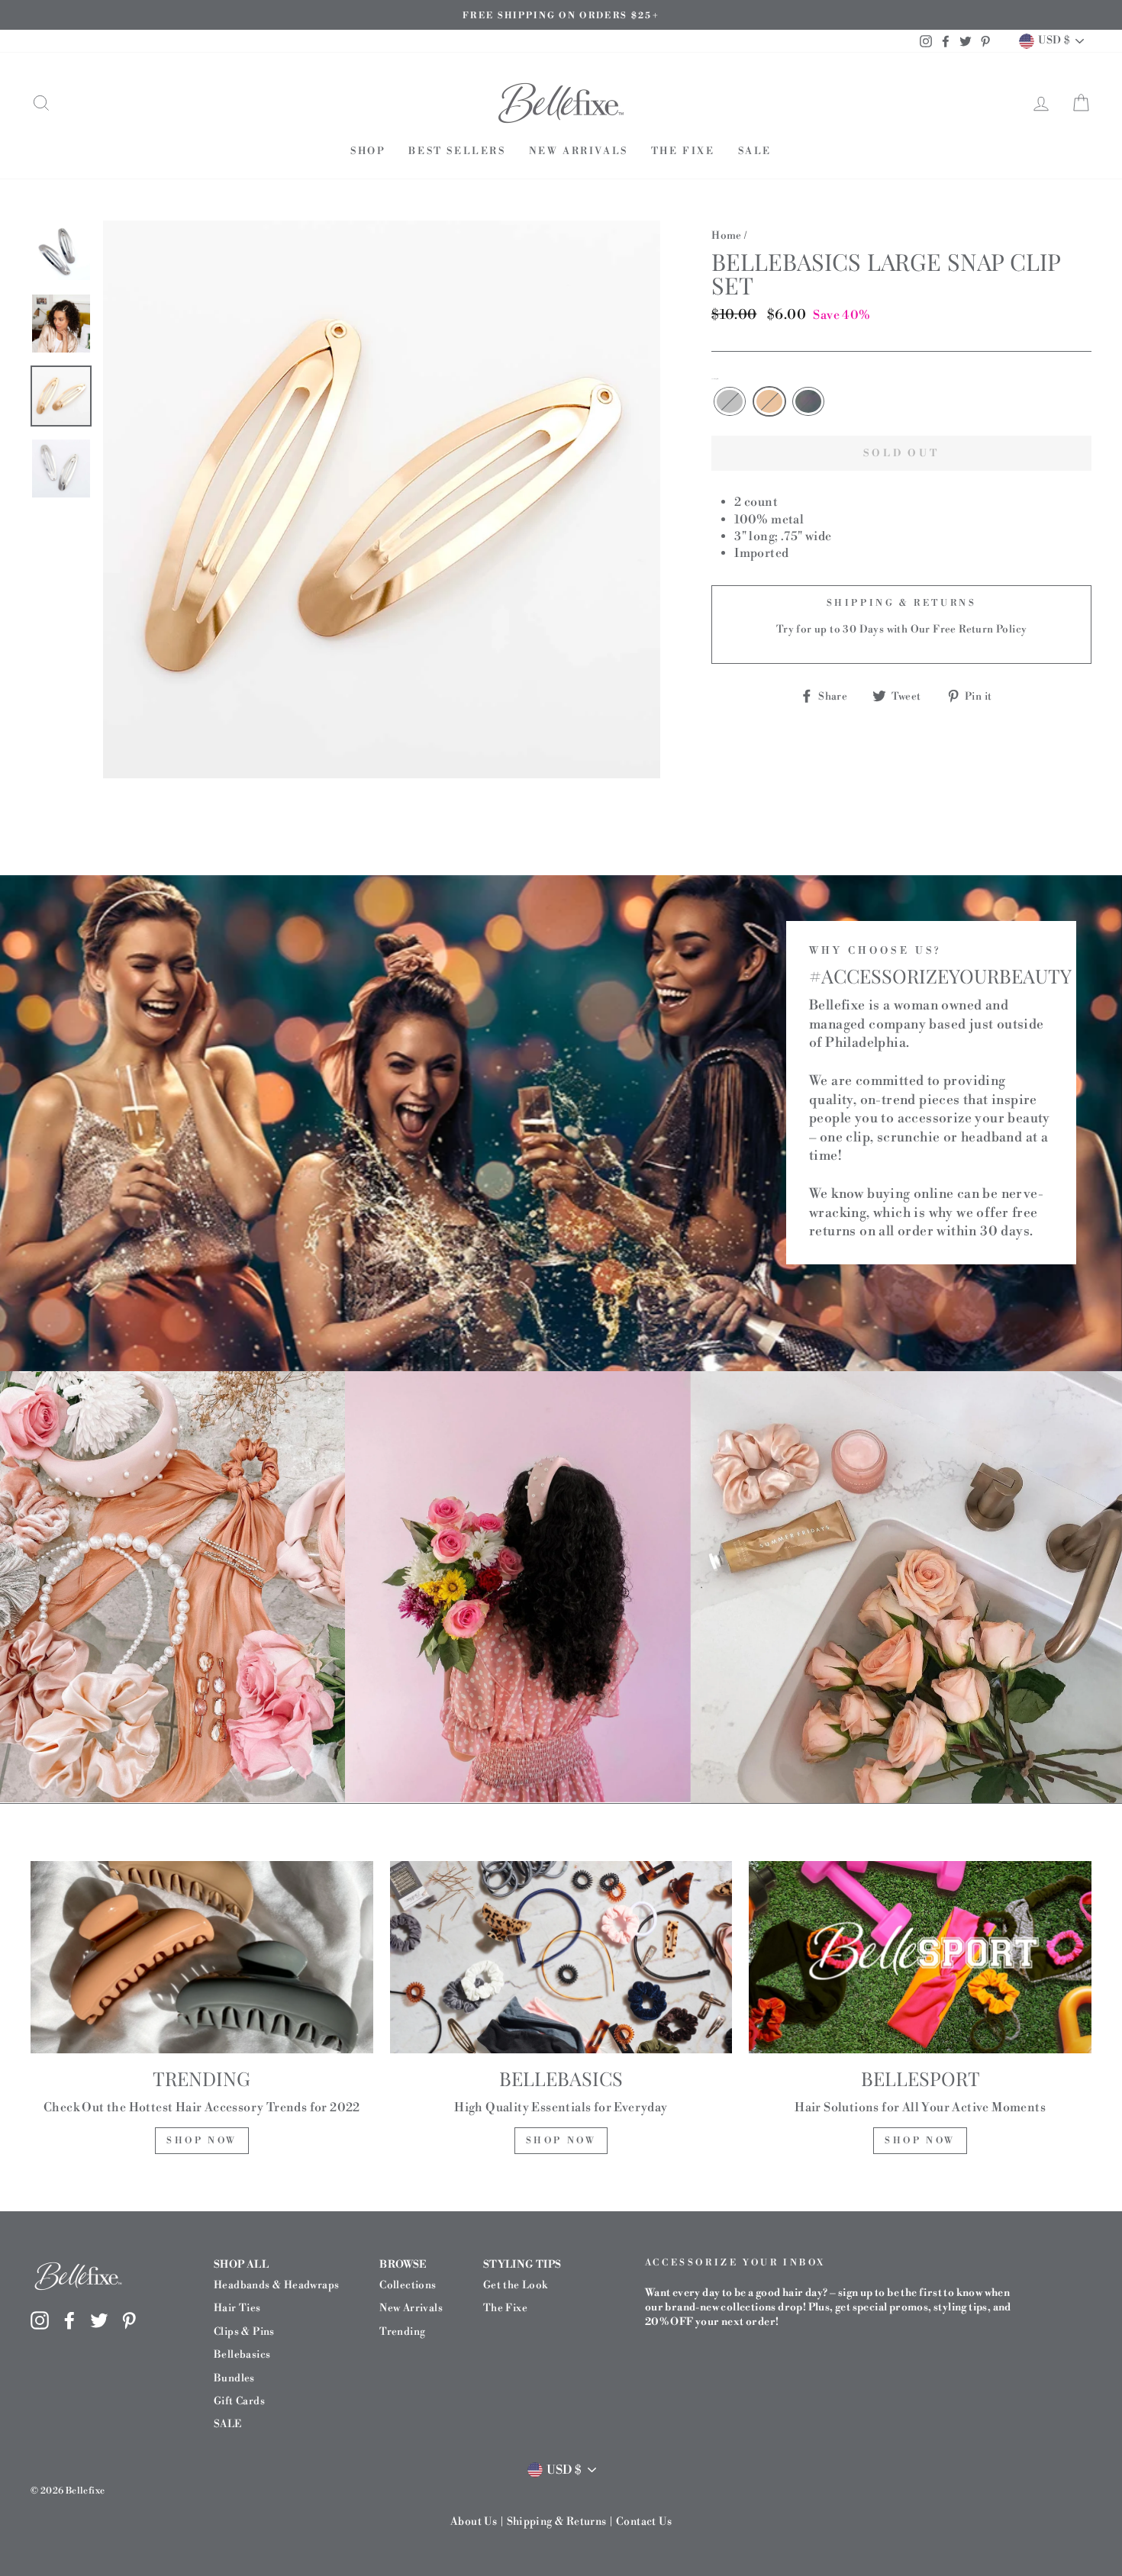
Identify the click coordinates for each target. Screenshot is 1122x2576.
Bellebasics (242, 2354)
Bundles (234, 2378)
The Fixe (683, 151)
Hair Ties (237, 2308)
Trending (402, 2331)
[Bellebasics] (561, 1957)
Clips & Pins (244, 2331)
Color (715, 379)
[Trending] (202, 1957)
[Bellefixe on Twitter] (99, 2320)
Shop (368, 151)
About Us (474, 2522)
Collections (408, 2285)
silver (730, 401)
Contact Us (644, 2522)
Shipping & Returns (557, 2522)
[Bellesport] (920, 1957)
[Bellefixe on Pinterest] (129, 2320)
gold (769, 401)
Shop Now (202, 2141)
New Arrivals (579, 151)
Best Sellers (457, 151)
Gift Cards (239, 2401)
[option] (561, 15)
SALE (755, 151)
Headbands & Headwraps (276, 2285)
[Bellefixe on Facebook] (69, 2320)
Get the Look (516, 2285)
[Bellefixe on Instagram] (40, 2320)
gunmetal (808, 401)
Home (727, 235)
